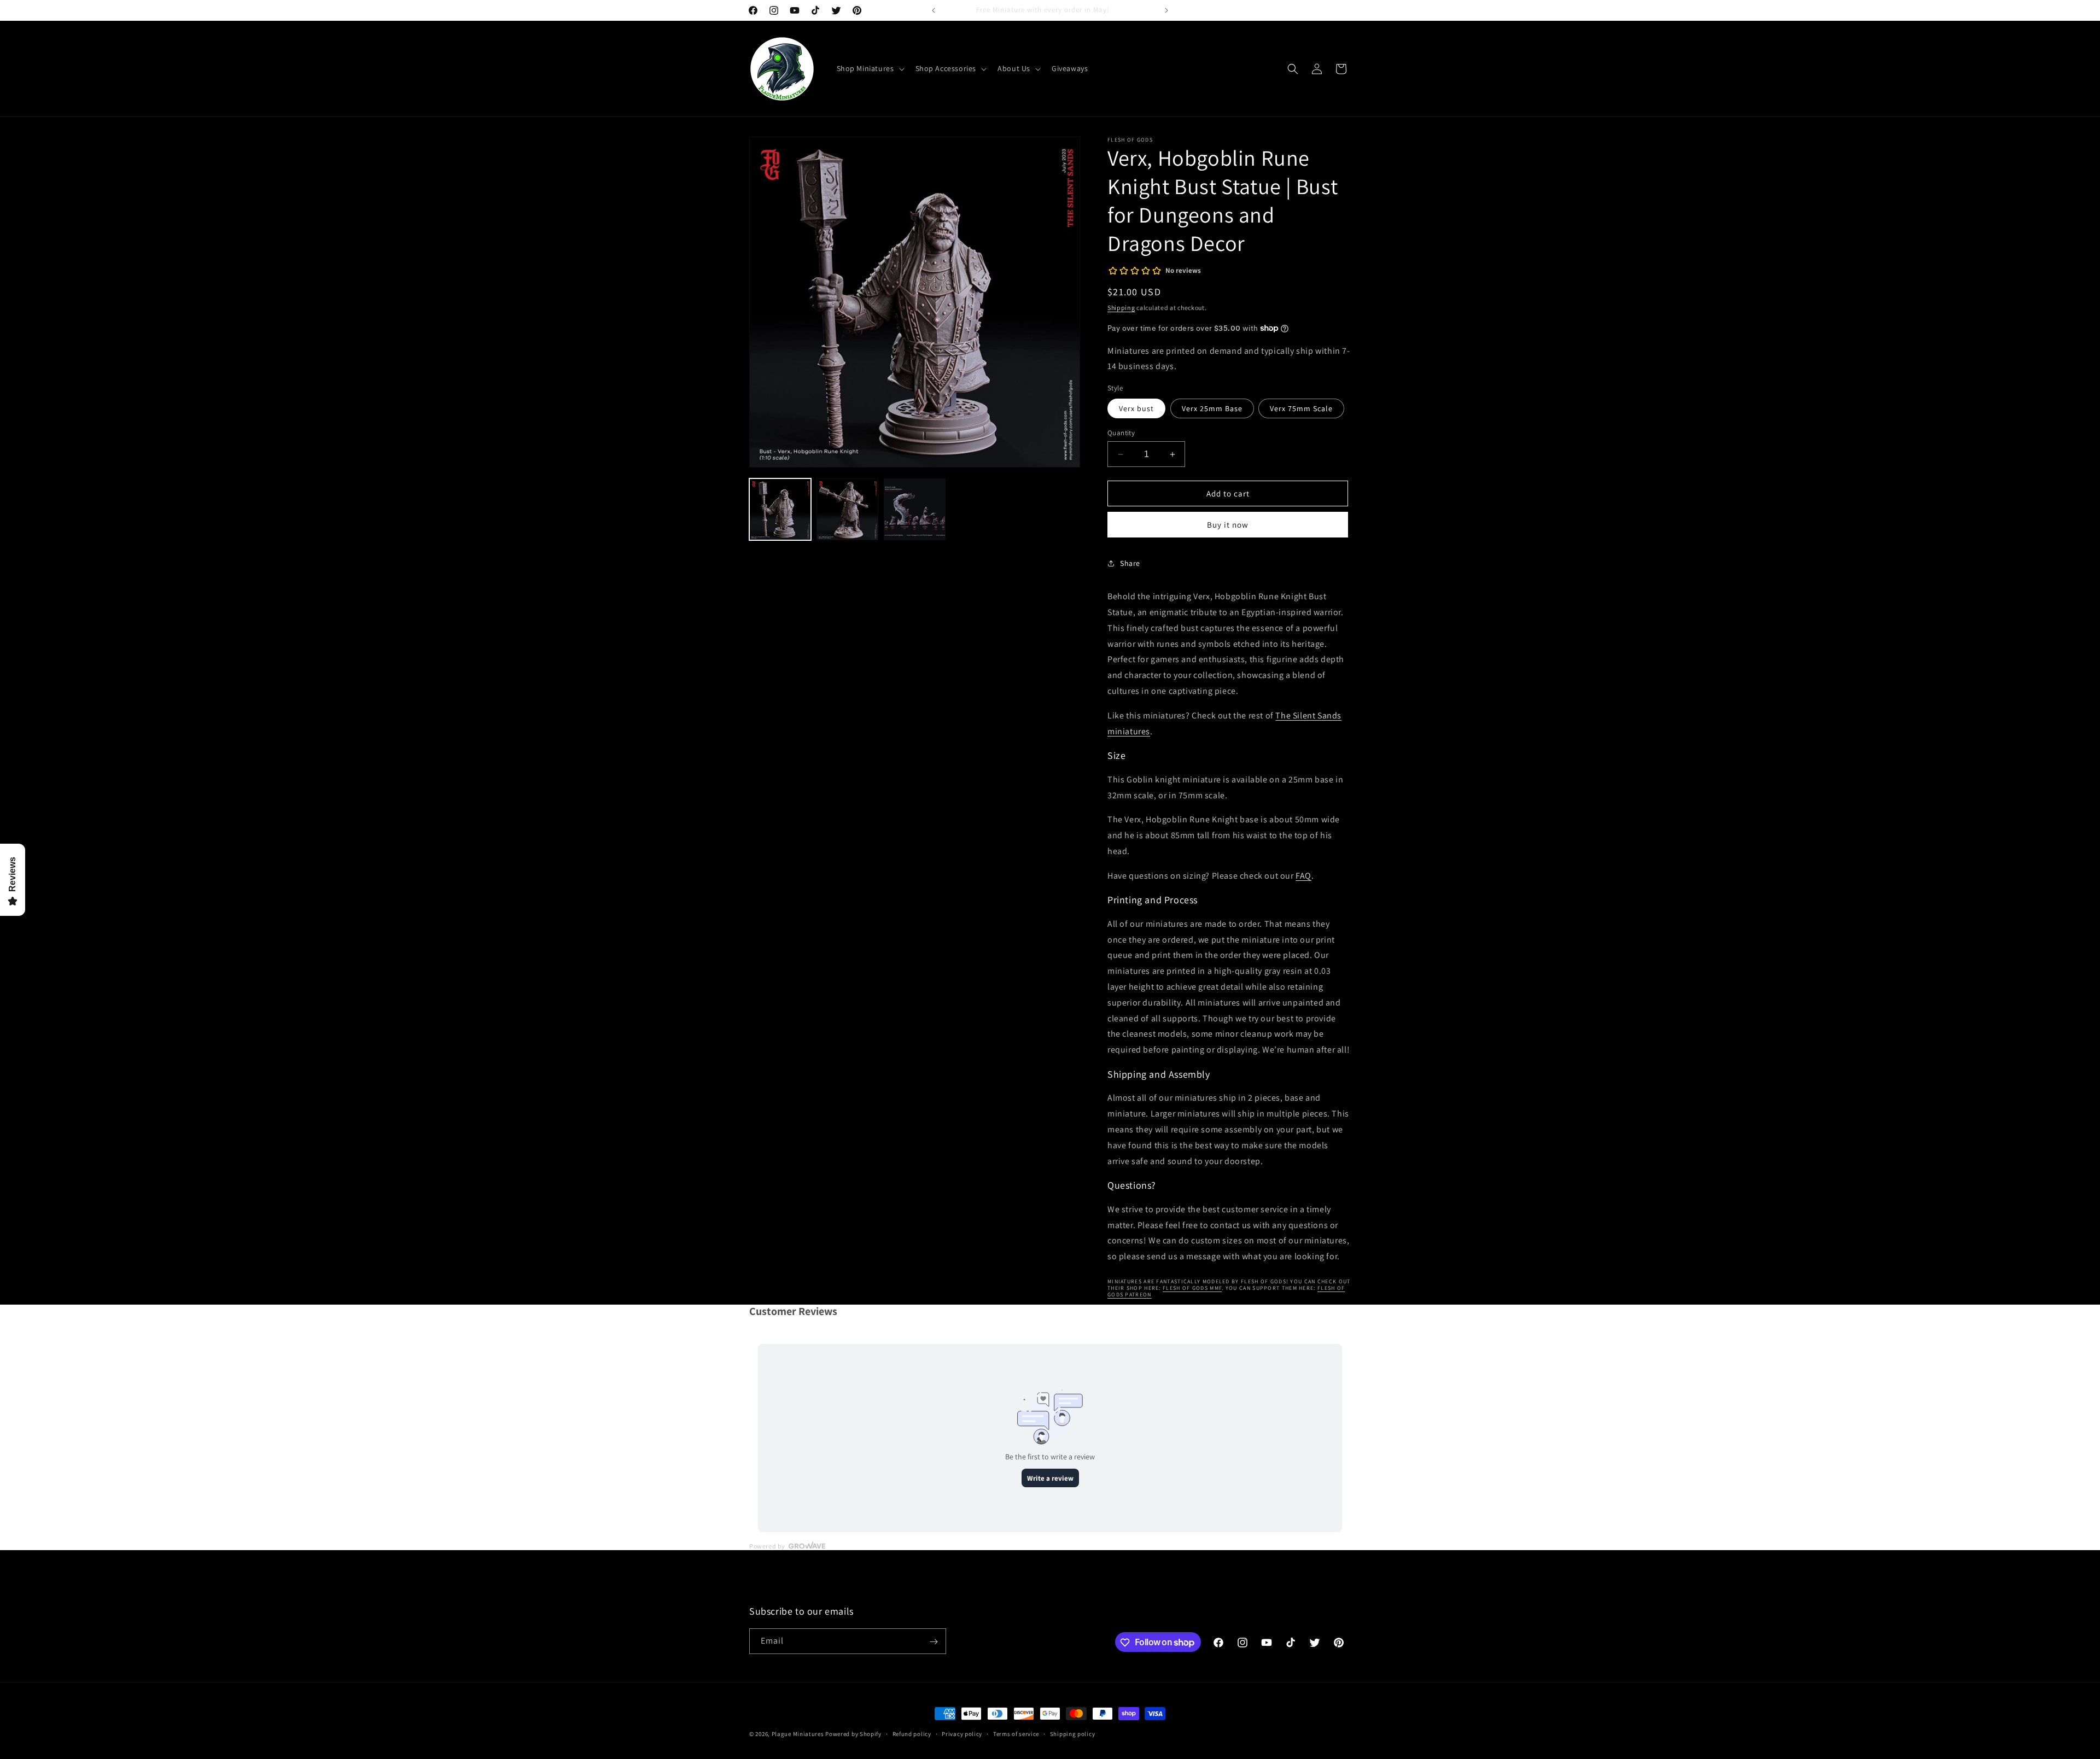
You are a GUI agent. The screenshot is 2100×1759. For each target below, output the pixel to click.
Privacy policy (962, 1733)
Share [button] (1130, 563)
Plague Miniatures (798, 1734)
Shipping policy (1073, 1733)
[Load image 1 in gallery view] (780, 509)
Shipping (1121, 308)
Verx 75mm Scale (1301, 408)
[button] (870, 68)
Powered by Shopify (853, 1734)
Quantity (1121, 433)
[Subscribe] (934, 1642)
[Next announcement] (1166, 10)
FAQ (1303, 876)
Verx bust (1136, 408)
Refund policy (912, 1733)
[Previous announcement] (934, 10)
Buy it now (1228, 525)
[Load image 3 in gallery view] (915, 509)
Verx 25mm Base (1212, 408)
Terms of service (1016, 1733)
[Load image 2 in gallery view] (847, 509)
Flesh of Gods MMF (1192, 1288)
